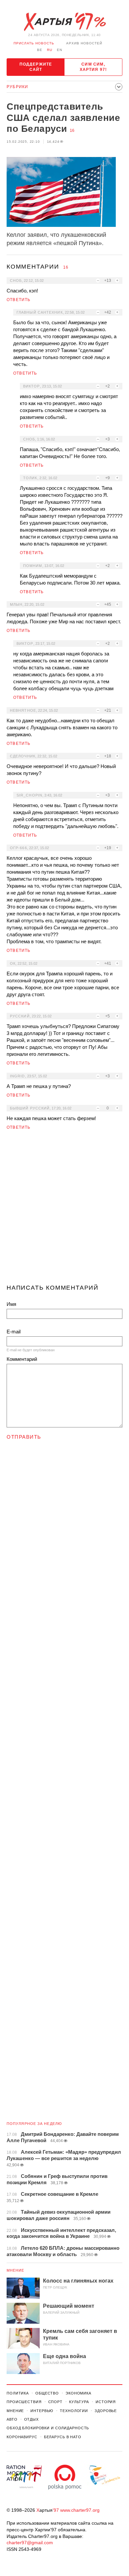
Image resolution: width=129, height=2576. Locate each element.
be (40, 50)
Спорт (55, 2402)
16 (72, 130)
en (60, 50)
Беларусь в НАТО (63, 2437)
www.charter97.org (80, 2510)
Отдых (31, 2419)
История (106, 2402)
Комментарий (22, 1359)
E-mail (14, 1332)
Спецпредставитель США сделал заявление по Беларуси (63, 118)
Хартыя (64, 22)
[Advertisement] (64, 1210)
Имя (11, 1304)
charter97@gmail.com (30, 2543)
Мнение (16, 2270)
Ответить (19, 300)
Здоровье (106, 2411)
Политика (18, 2393)
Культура (79, 2402)
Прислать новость (34, 43)
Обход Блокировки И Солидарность (48, 2428)
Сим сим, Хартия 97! (93, 67)
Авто (12, 2419)
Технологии (74, 2411)
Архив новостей (84, 43)
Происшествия (24, 2402)
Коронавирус (22, 2437)
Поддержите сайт (36, 67)
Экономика (78, 2393)
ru (50, 50)
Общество (47, 2393)
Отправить (24, 1437)
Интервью (42, 2411)
